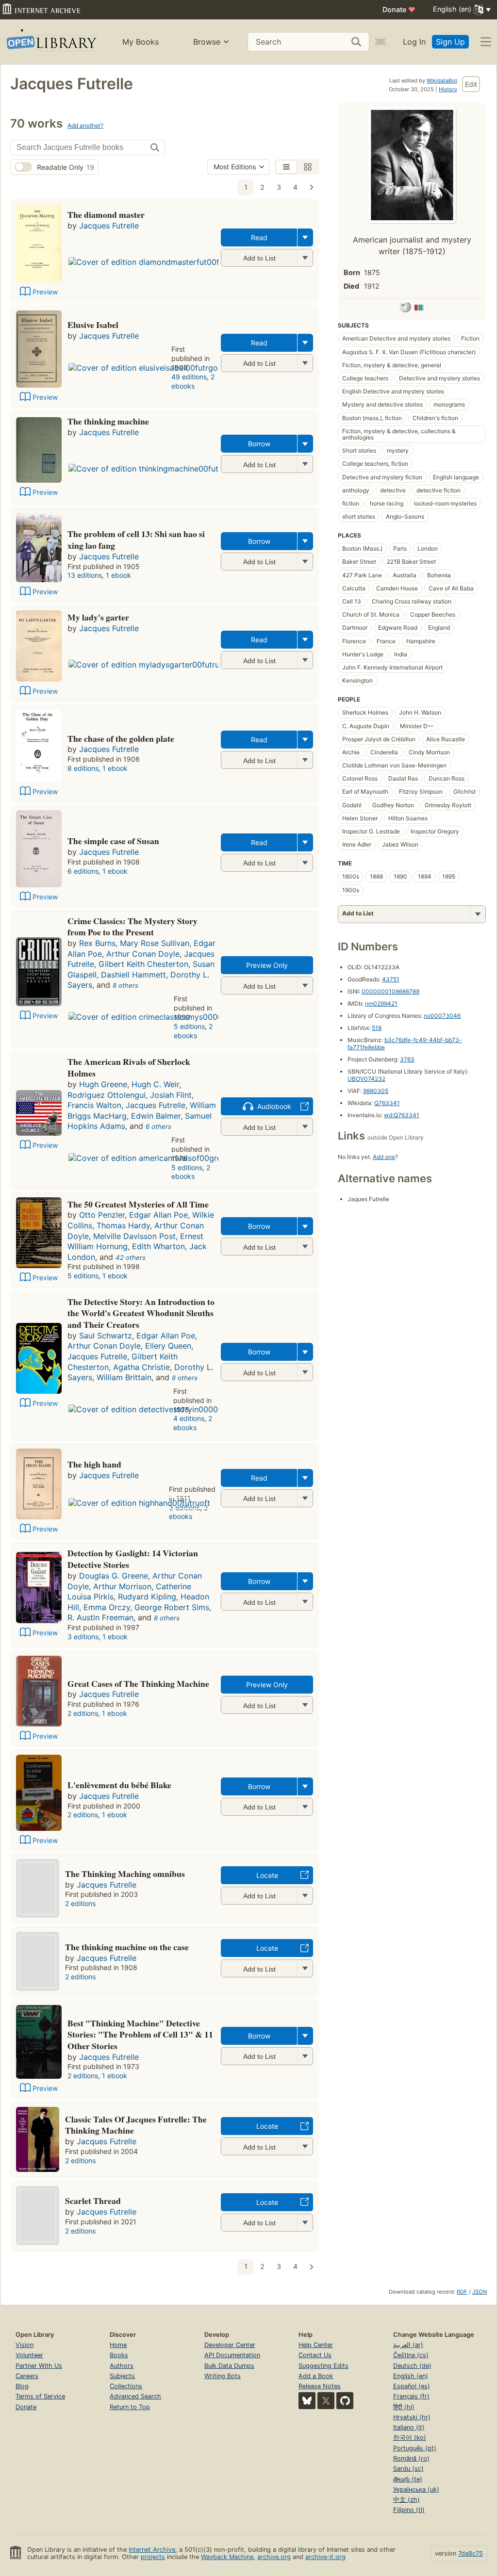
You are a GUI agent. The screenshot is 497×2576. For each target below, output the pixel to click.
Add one (384, 1157)
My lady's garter (98, 617)
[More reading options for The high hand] (305, 1498)
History (448, 89)
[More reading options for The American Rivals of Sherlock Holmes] (305, 1127)
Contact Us (315, 2355)
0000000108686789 (390, 991)
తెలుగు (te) (408, 2479)
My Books (141, 42)
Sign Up (450, 42)
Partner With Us (39, 2366)
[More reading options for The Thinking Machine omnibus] (305, 1896)
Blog (22, 2386)
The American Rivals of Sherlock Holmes (129, 1067)
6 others (158, 1126)
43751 (391, 979)
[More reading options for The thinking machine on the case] (305, 1968)
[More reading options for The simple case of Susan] (305, 863)
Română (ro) (411, 2458)
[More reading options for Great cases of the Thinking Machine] (305, 1705)
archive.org (274, 2557)
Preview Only (267, 965)
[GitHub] (345, 2401)
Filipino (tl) (409, 2510)
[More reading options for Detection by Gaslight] (305, 1602)
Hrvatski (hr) (412, 2417)
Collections (126, 2386)
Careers (27, 2376)
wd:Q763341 (402, 1115)
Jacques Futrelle (109, 226)
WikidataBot (442, 81)
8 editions (83, 768)
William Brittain (124, 1377)
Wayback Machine (227, 2557)
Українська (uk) (416, 2489)
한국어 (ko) (410, 2437)
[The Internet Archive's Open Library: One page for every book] (51, 42)
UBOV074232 (366, 1079)
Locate (267, 1875)
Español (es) (412, 2386)
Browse (207, 42)
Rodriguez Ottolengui (107, 1095)
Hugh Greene (103, 1084)
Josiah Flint (171, 1095)
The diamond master (106, 214)
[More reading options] (305, 237)
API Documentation (232, 2355)
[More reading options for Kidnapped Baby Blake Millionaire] (305, 1807)
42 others (131, 1257)
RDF (462, 2292)
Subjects (122, 2376)
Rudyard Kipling (147, 1597)
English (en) (411, 2376)
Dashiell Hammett (133, 975)
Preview (45, 292)
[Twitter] (326, 2401)
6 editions (83, 871)
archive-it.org (325, 2557)
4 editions (189, 1418)
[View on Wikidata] (419, 309)
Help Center (316, 2345)
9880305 (376, 1091)
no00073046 (442, 1016)
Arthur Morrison (122, 1586)
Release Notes (320, 2386)
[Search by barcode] (381, 42)
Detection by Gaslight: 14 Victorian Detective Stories (133, 1559)
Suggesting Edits (323, 2366)
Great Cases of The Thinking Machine (138, 1683)
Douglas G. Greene (114, 1576)
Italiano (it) (409, 2427)
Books (119, 2355)
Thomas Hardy (123, 1225)
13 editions (85, 575)
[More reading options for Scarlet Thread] (305, 2223)
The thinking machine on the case (127, 1947)
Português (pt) (415, 2448)
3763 (407, 1059)
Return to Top (130, 2407)
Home (118, 2345)
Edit (471, 84)
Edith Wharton (158, 1246)
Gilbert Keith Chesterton (143, 964)
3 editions (83, 1637)
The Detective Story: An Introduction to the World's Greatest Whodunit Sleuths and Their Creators (141, 1313)
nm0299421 (381, 1003)
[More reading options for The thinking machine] (305, 464)
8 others (125, 985)
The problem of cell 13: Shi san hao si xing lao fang (136, 539)
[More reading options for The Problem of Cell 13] (305, 562)
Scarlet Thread (93, 2201)
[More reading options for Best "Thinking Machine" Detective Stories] (305, 2056)
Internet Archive (152, 2550)
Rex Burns (97, 943)
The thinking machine (108, 421)
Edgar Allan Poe (158, 1215)
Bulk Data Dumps (229, 2366)
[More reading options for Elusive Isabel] (305, 363)
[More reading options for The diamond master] (305, 258)
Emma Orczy (107, 1607)
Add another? (85, 125)
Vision (25, 2345)
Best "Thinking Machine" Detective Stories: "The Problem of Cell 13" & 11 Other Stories (140, 2035)
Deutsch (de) (412, 2366)
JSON (480, 2292)
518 (377, 1028)
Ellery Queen (168, 1346)
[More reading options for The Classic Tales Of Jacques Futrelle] (305, 2146)
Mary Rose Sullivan (155, 943)
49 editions (189, 377)
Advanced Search (135, 2396)
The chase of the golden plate (121, 738)
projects (153, 2557)
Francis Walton (94, 1105)
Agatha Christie (141, 1367)
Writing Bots (223, 2376)
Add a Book (316, 2376)
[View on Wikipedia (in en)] (405, 309)
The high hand (94, 1464)
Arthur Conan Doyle (143, 954)
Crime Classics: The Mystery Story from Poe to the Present (133, 927)
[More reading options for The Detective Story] (305, 1372)
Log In (414, 42)
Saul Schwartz (106, 1336)
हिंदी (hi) (404, 2407)
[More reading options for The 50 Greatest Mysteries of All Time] (305, 1247)
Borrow (259, 444)
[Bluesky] (307, 2401)
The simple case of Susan (113, 841)
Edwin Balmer (156, 1116)
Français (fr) (411, 2396)
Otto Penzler (102, 1215)
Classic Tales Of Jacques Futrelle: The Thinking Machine (136, 2125)
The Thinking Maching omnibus (125, 1874)
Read (259, 237)
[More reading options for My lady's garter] (305, 660)
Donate (399, 9)
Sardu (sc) (408, 2469)
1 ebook (118, 575)
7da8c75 (471, 2553)
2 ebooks (193, 381)
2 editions (83, 1713)
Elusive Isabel (93, 325)
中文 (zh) (406, 2500)
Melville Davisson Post (134, 1236)
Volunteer (29, 2355)
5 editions (189, 1026)
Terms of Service (40, 2396)
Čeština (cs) (411, 2355)
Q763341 (387, 1103)
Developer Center (230, 2345)
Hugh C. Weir (155, 1084)
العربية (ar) (408, 2345)
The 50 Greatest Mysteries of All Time (138, 1204)
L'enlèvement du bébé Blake (119, 1785)
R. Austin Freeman (100, 1617)
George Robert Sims (172, 1607)
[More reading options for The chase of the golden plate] (305, 760)
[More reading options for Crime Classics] (305, 986)
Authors (122, 2366)
